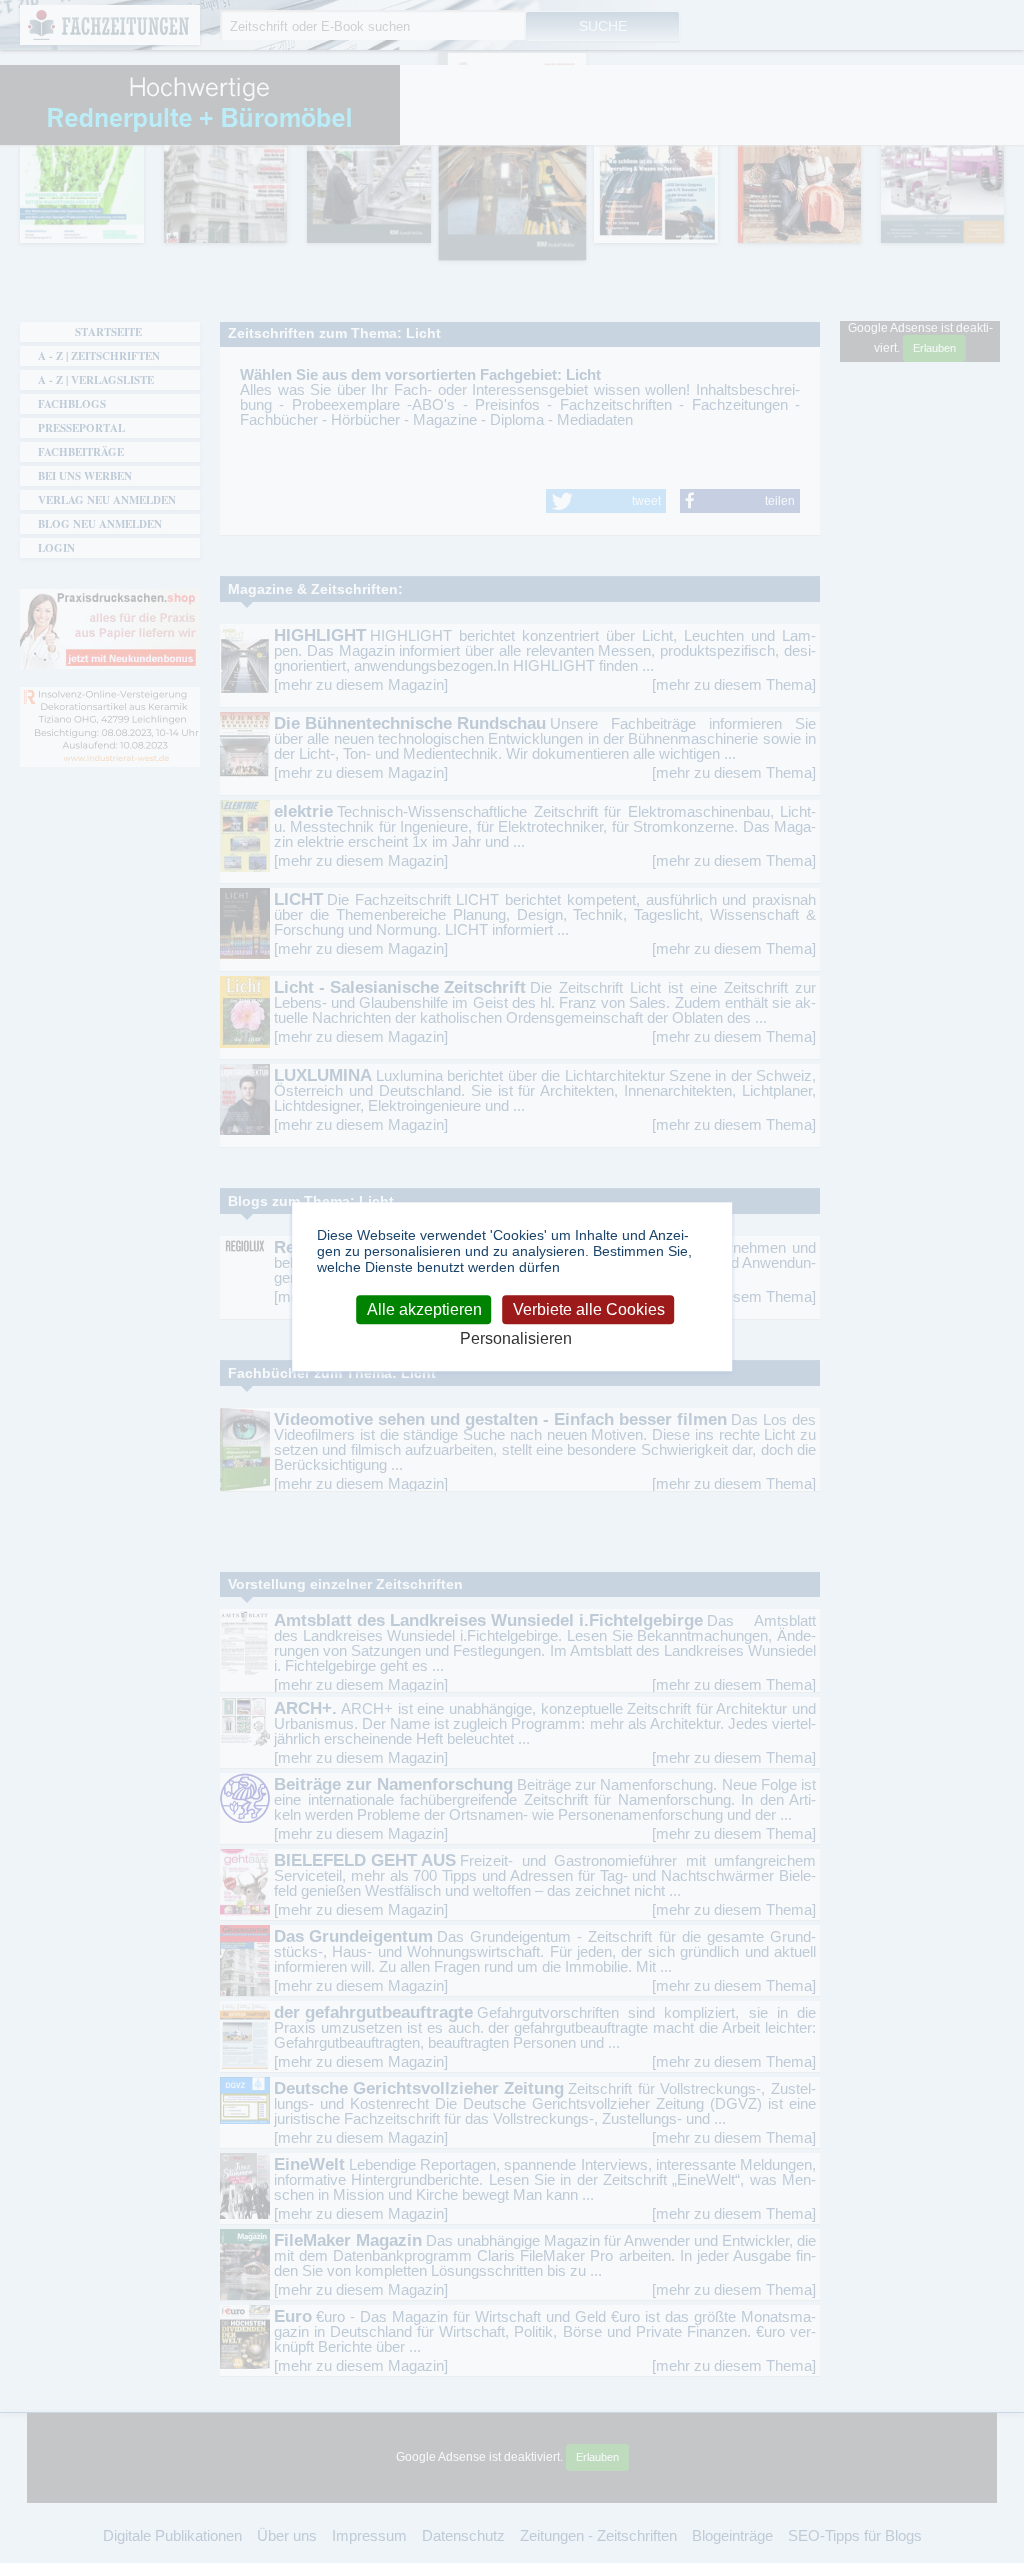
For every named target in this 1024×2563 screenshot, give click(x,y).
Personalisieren (516, 1338)
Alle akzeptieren (424, 1309)
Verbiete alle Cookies (589, 1309)
